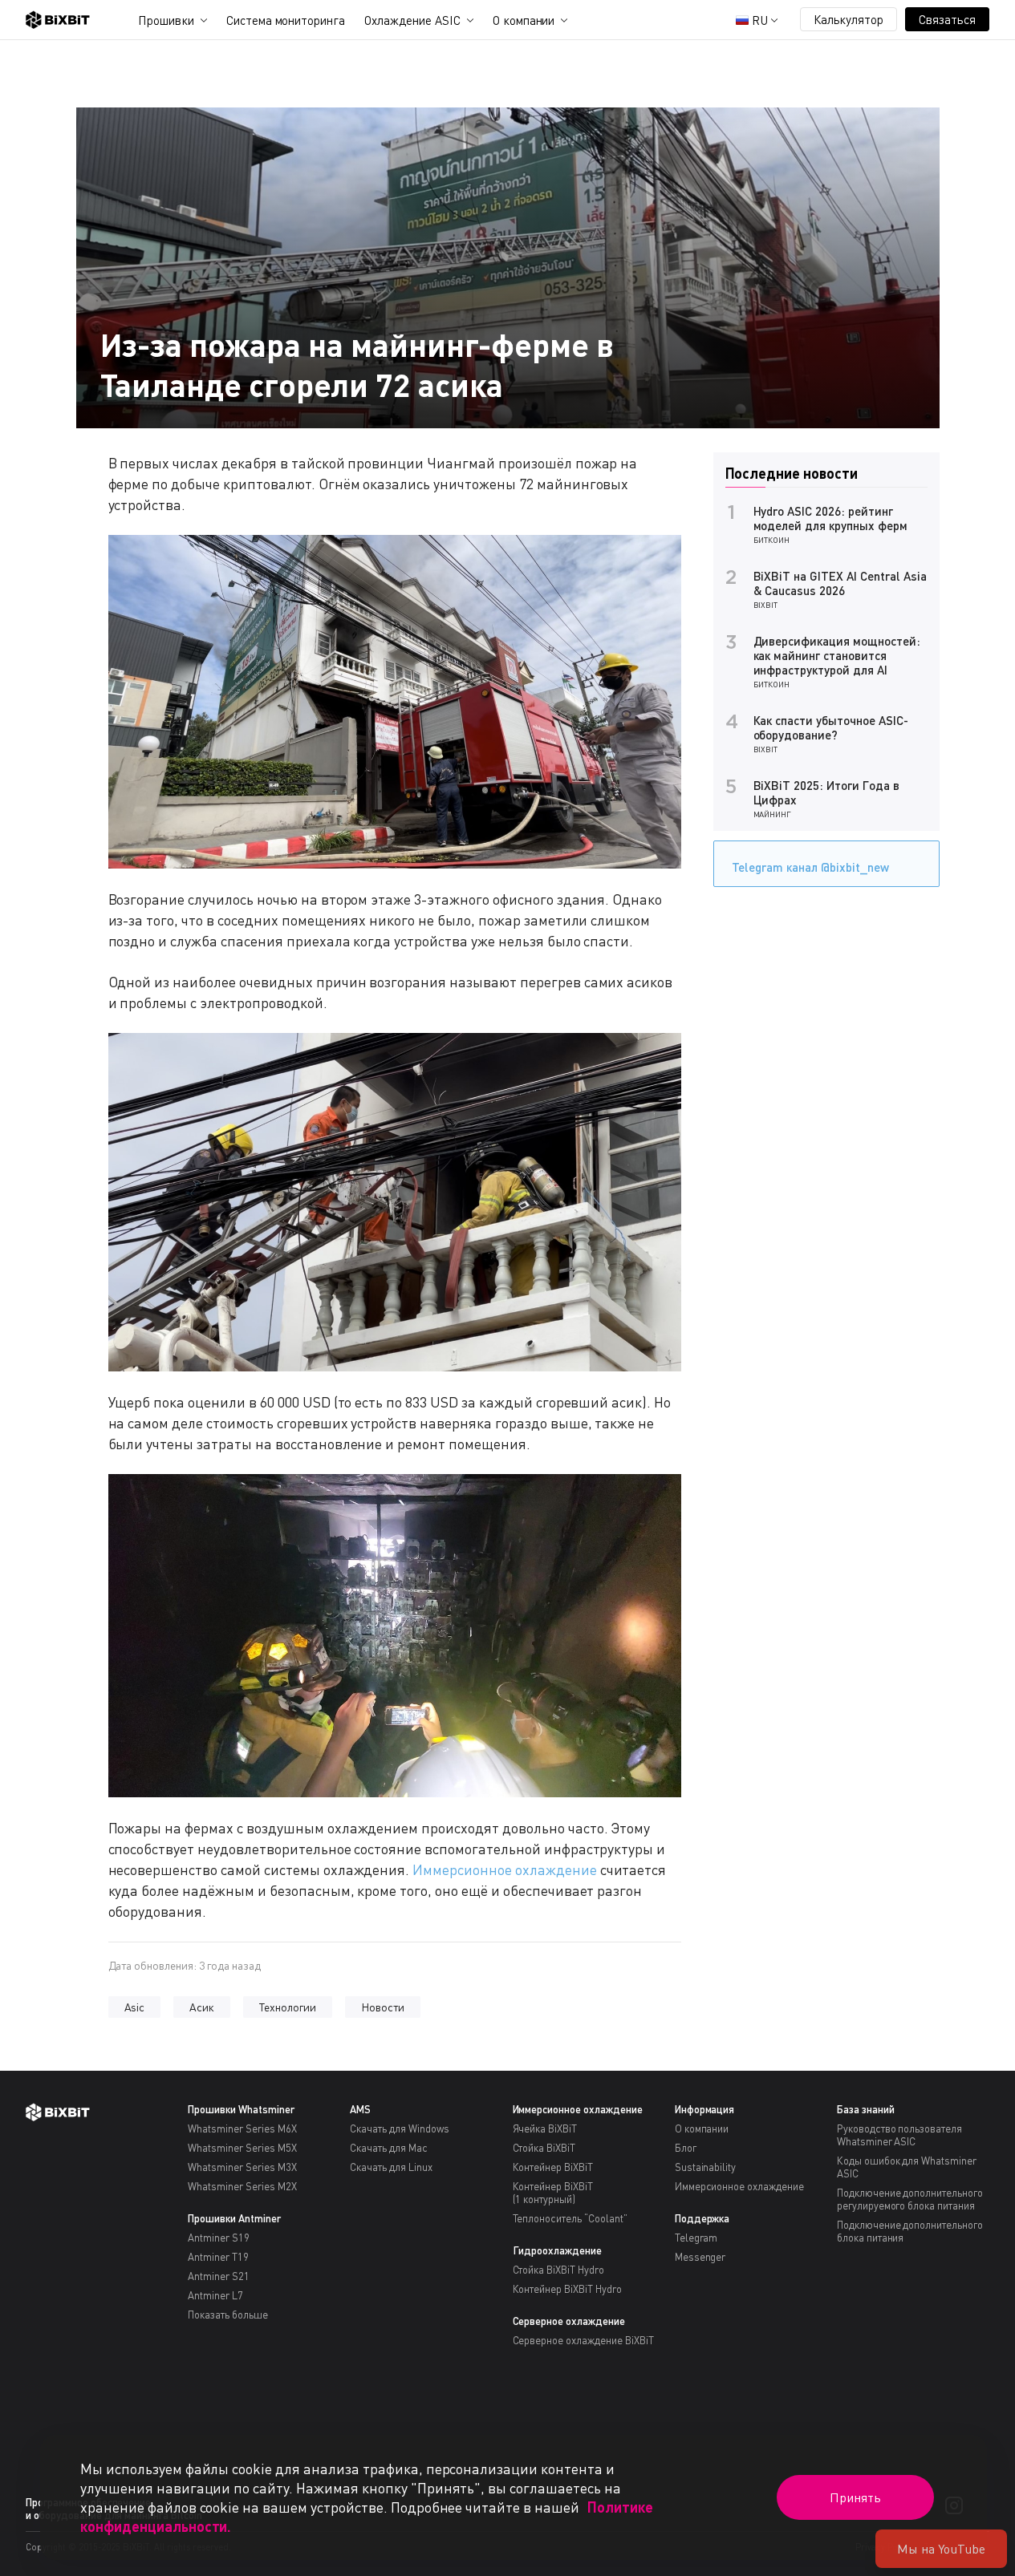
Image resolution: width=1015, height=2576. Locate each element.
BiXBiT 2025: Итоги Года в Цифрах (826, 792)
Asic (135, 2007)
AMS (360, 2109)
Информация (705, 2109)
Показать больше (228, 2315)
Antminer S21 (219, 2276)
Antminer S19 (219, 2238)
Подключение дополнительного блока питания (910, 2231)
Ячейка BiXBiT (545, 2128)
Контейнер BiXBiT (553, 2167)
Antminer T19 (218, 2257)
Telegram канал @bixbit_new (810, 867)
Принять (855, 2497)
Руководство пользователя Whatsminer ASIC (899, 2135)
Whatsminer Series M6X (242, 2128)
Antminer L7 (215, 2295)
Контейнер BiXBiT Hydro (567, 2289)
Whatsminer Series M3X (242, 2167)
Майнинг (773, 814)
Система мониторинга (286, 20)
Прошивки (166, 20)
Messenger (700, 2257)
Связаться (947, 19)
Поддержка (702, 2218)
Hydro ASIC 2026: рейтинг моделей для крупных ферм (830, 518)
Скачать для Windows (399, 2128)
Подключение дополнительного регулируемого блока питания (910, 2199)
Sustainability (706, 2167)
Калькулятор (849, 19)
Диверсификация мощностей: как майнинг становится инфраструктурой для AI (837, 655)
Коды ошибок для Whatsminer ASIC (907, 2167)
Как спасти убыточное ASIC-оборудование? (831, 727)
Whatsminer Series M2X (242, 2186)
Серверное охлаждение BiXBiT (583, 2340)
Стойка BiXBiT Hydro (558, 2270)
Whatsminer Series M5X (242, 2148)
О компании (524, 20)
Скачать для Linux (391, 2167)
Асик (202, 2007)
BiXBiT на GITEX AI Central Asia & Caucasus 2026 (840, 583)
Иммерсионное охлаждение (504, 1869)
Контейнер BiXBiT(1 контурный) (553, 2193)
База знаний (866, 2109)
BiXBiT (766, 605)
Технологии (288, 2007)
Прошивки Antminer (234, 2218)
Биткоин (772, 540)
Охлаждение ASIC (412, 20)
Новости (383, 2007)
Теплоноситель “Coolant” (570, 2218)
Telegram (696, 2238)
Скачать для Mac (389, 2148)
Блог (686, 2148)
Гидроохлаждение (558, 2250)
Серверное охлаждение (569, 2321)
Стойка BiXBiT (544, 2148)
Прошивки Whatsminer (241, 2109)
